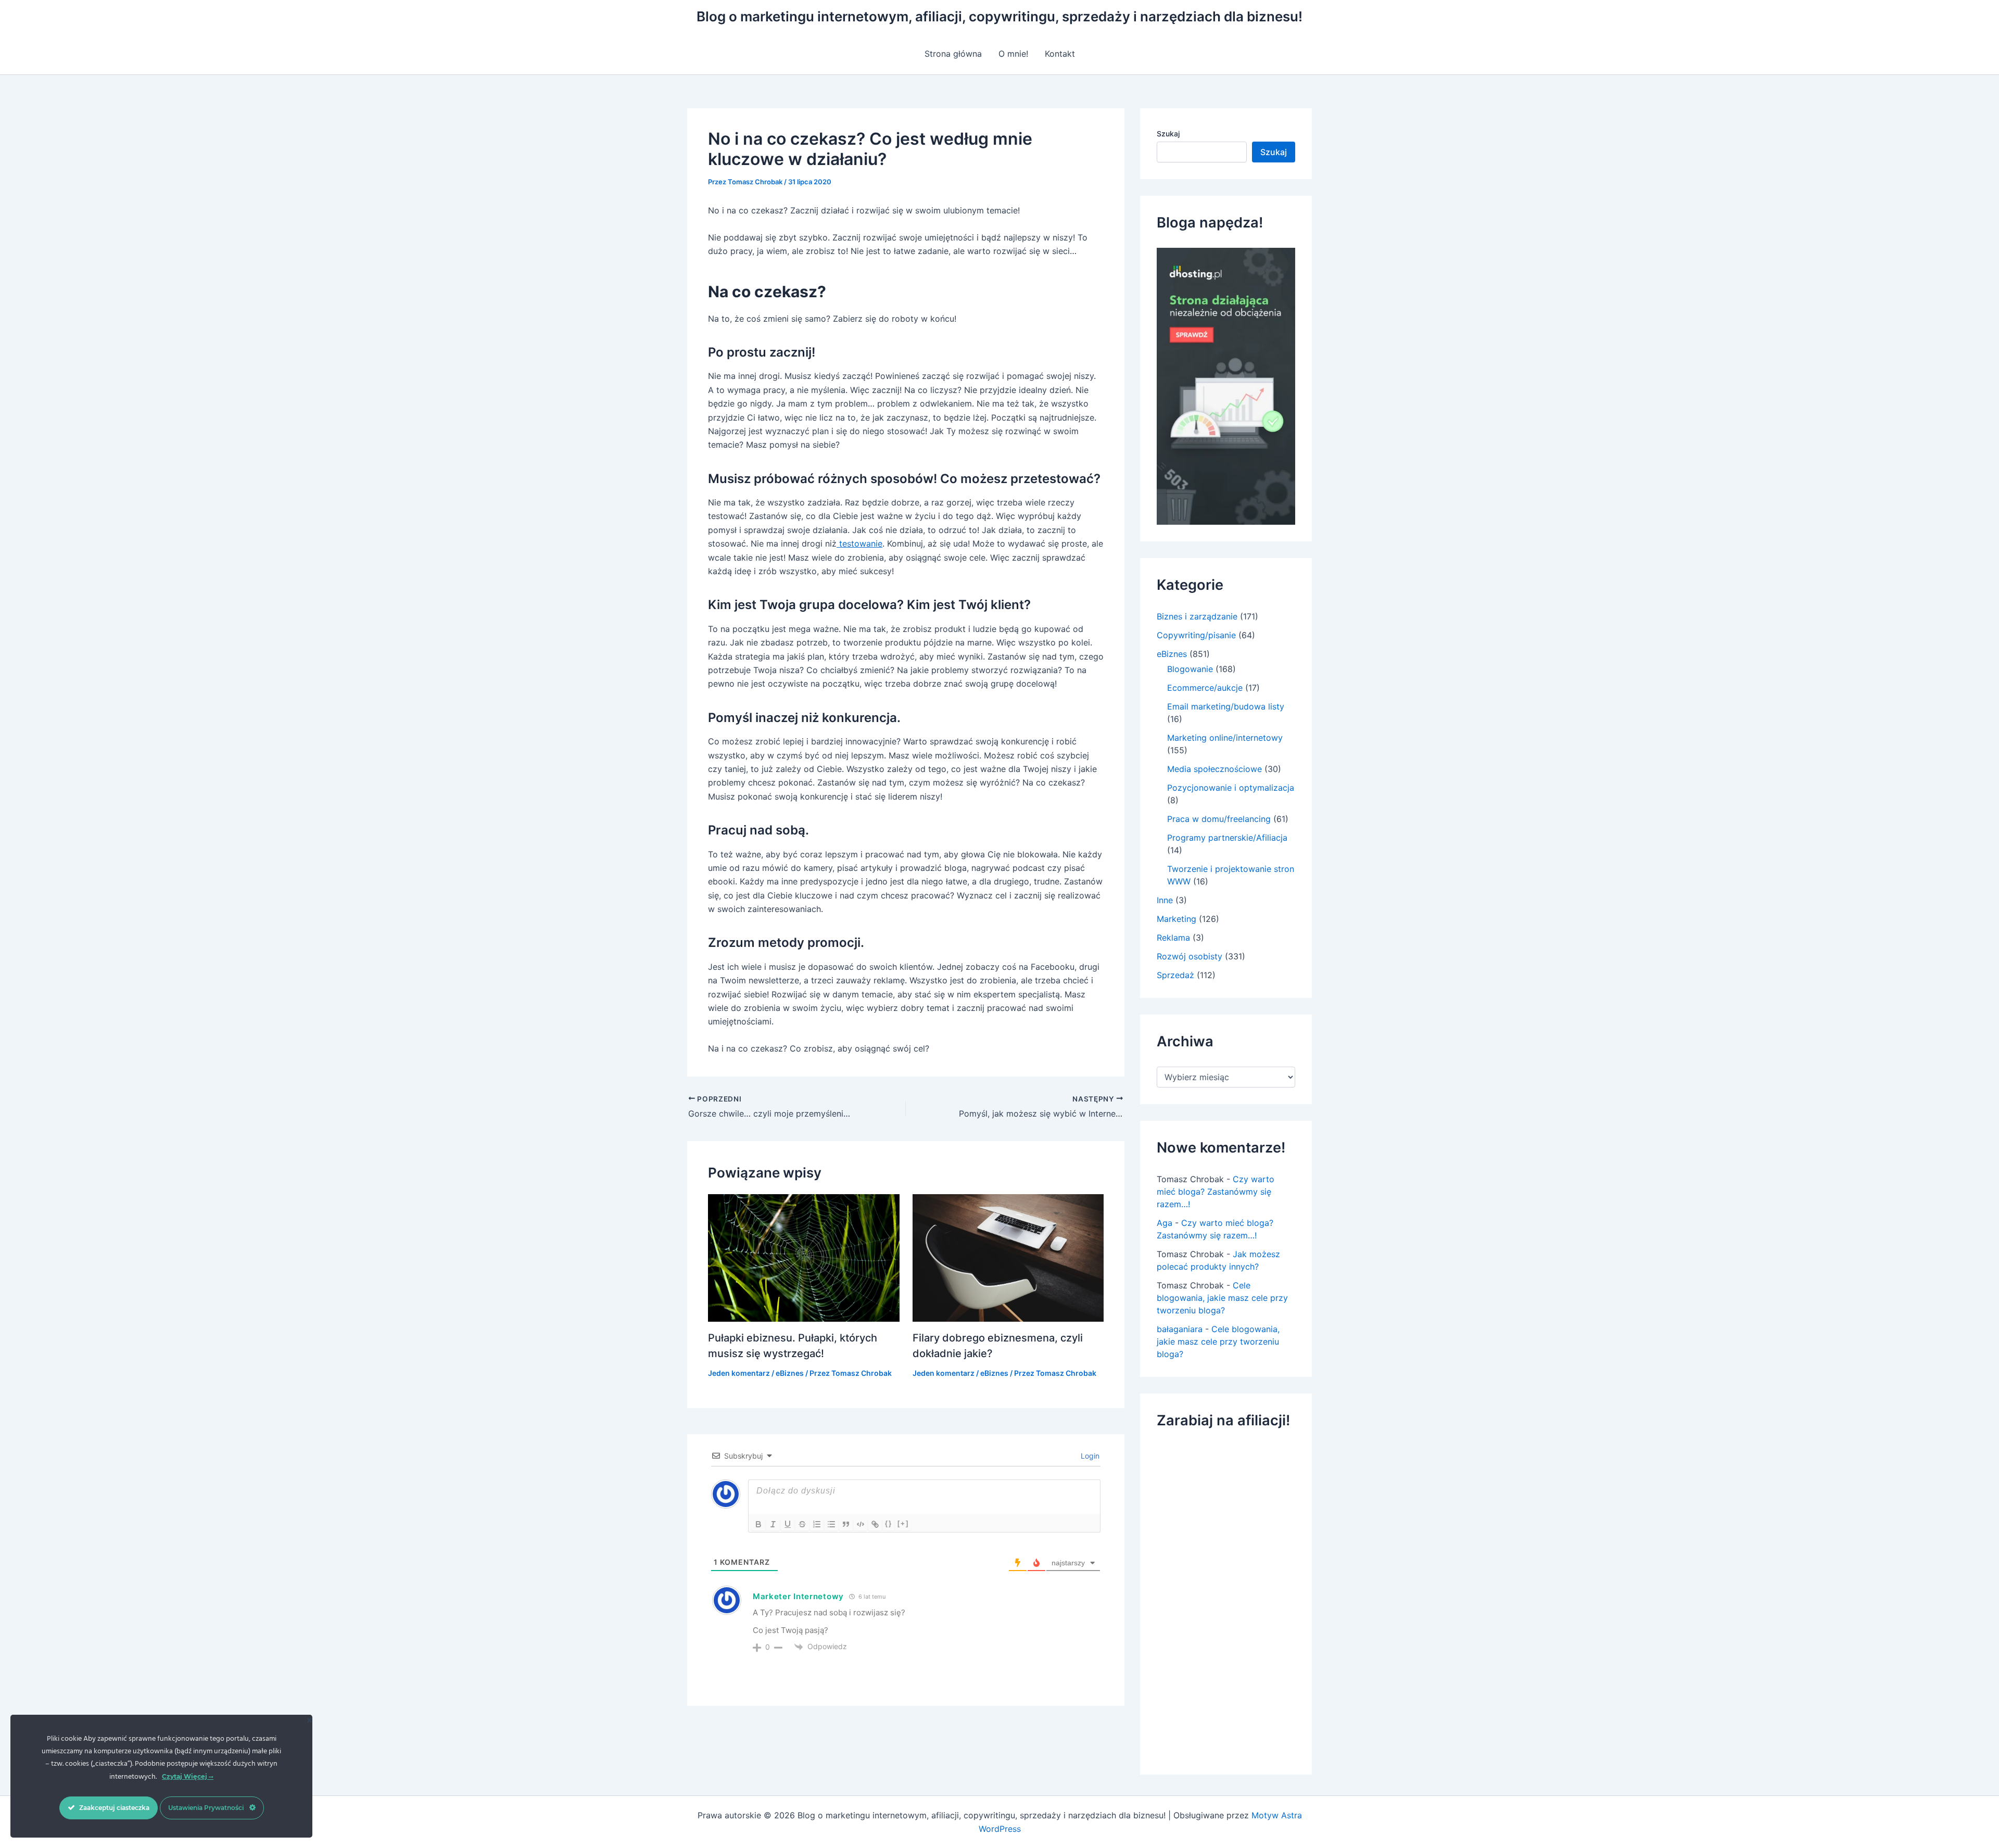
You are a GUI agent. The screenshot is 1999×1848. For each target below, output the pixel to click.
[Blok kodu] (861, 1524)
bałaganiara (1180, 1329)
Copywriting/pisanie (1196, 635)
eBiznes (790, 1373)
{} (889, 1523)
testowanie (859, 543)
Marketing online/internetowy (1225, 738)
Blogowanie (1190, 669)
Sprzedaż (1175, 975)
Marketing (1176, 919)
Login (1089, 1456)
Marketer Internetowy (798, 1596)
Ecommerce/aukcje (1205, 688)
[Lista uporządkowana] (817, 1524)
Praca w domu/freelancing (1219, 819)
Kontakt (1060, 54)
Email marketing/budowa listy (1226, 706)
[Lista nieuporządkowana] (831, 1524)
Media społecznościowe (1214, 769)
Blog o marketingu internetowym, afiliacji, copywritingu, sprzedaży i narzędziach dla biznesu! (1000, 16)
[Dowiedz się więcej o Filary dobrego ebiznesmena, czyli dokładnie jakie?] (1008, 1257)
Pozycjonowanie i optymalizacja (1231, 788)
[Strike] (802, 1524)
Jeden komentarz (739, 1373)
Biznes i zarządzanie (1197, 616)
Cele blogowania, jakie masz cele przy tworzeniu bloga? (1222, 1298)
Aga (1165, 1223)
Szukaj (1168, 134)
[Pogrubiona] (758, 1524)
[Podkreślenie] (788, 1524)
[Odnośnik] (875, 1524)
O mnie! (1013, 54)
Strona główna (953, 54)
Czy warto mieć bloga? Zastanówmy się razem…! (1216, 1192)
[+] (903, 1523)
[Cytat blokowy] (846, 1524)
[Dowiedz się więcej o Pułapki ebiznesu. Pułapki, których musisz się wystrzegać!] (804, 1257)
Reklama (1173, 938)
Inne (1165, 900)
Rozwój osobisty (1190, 956)
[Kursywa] (773, 1524)
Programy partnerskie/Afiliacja (1227, 838)
